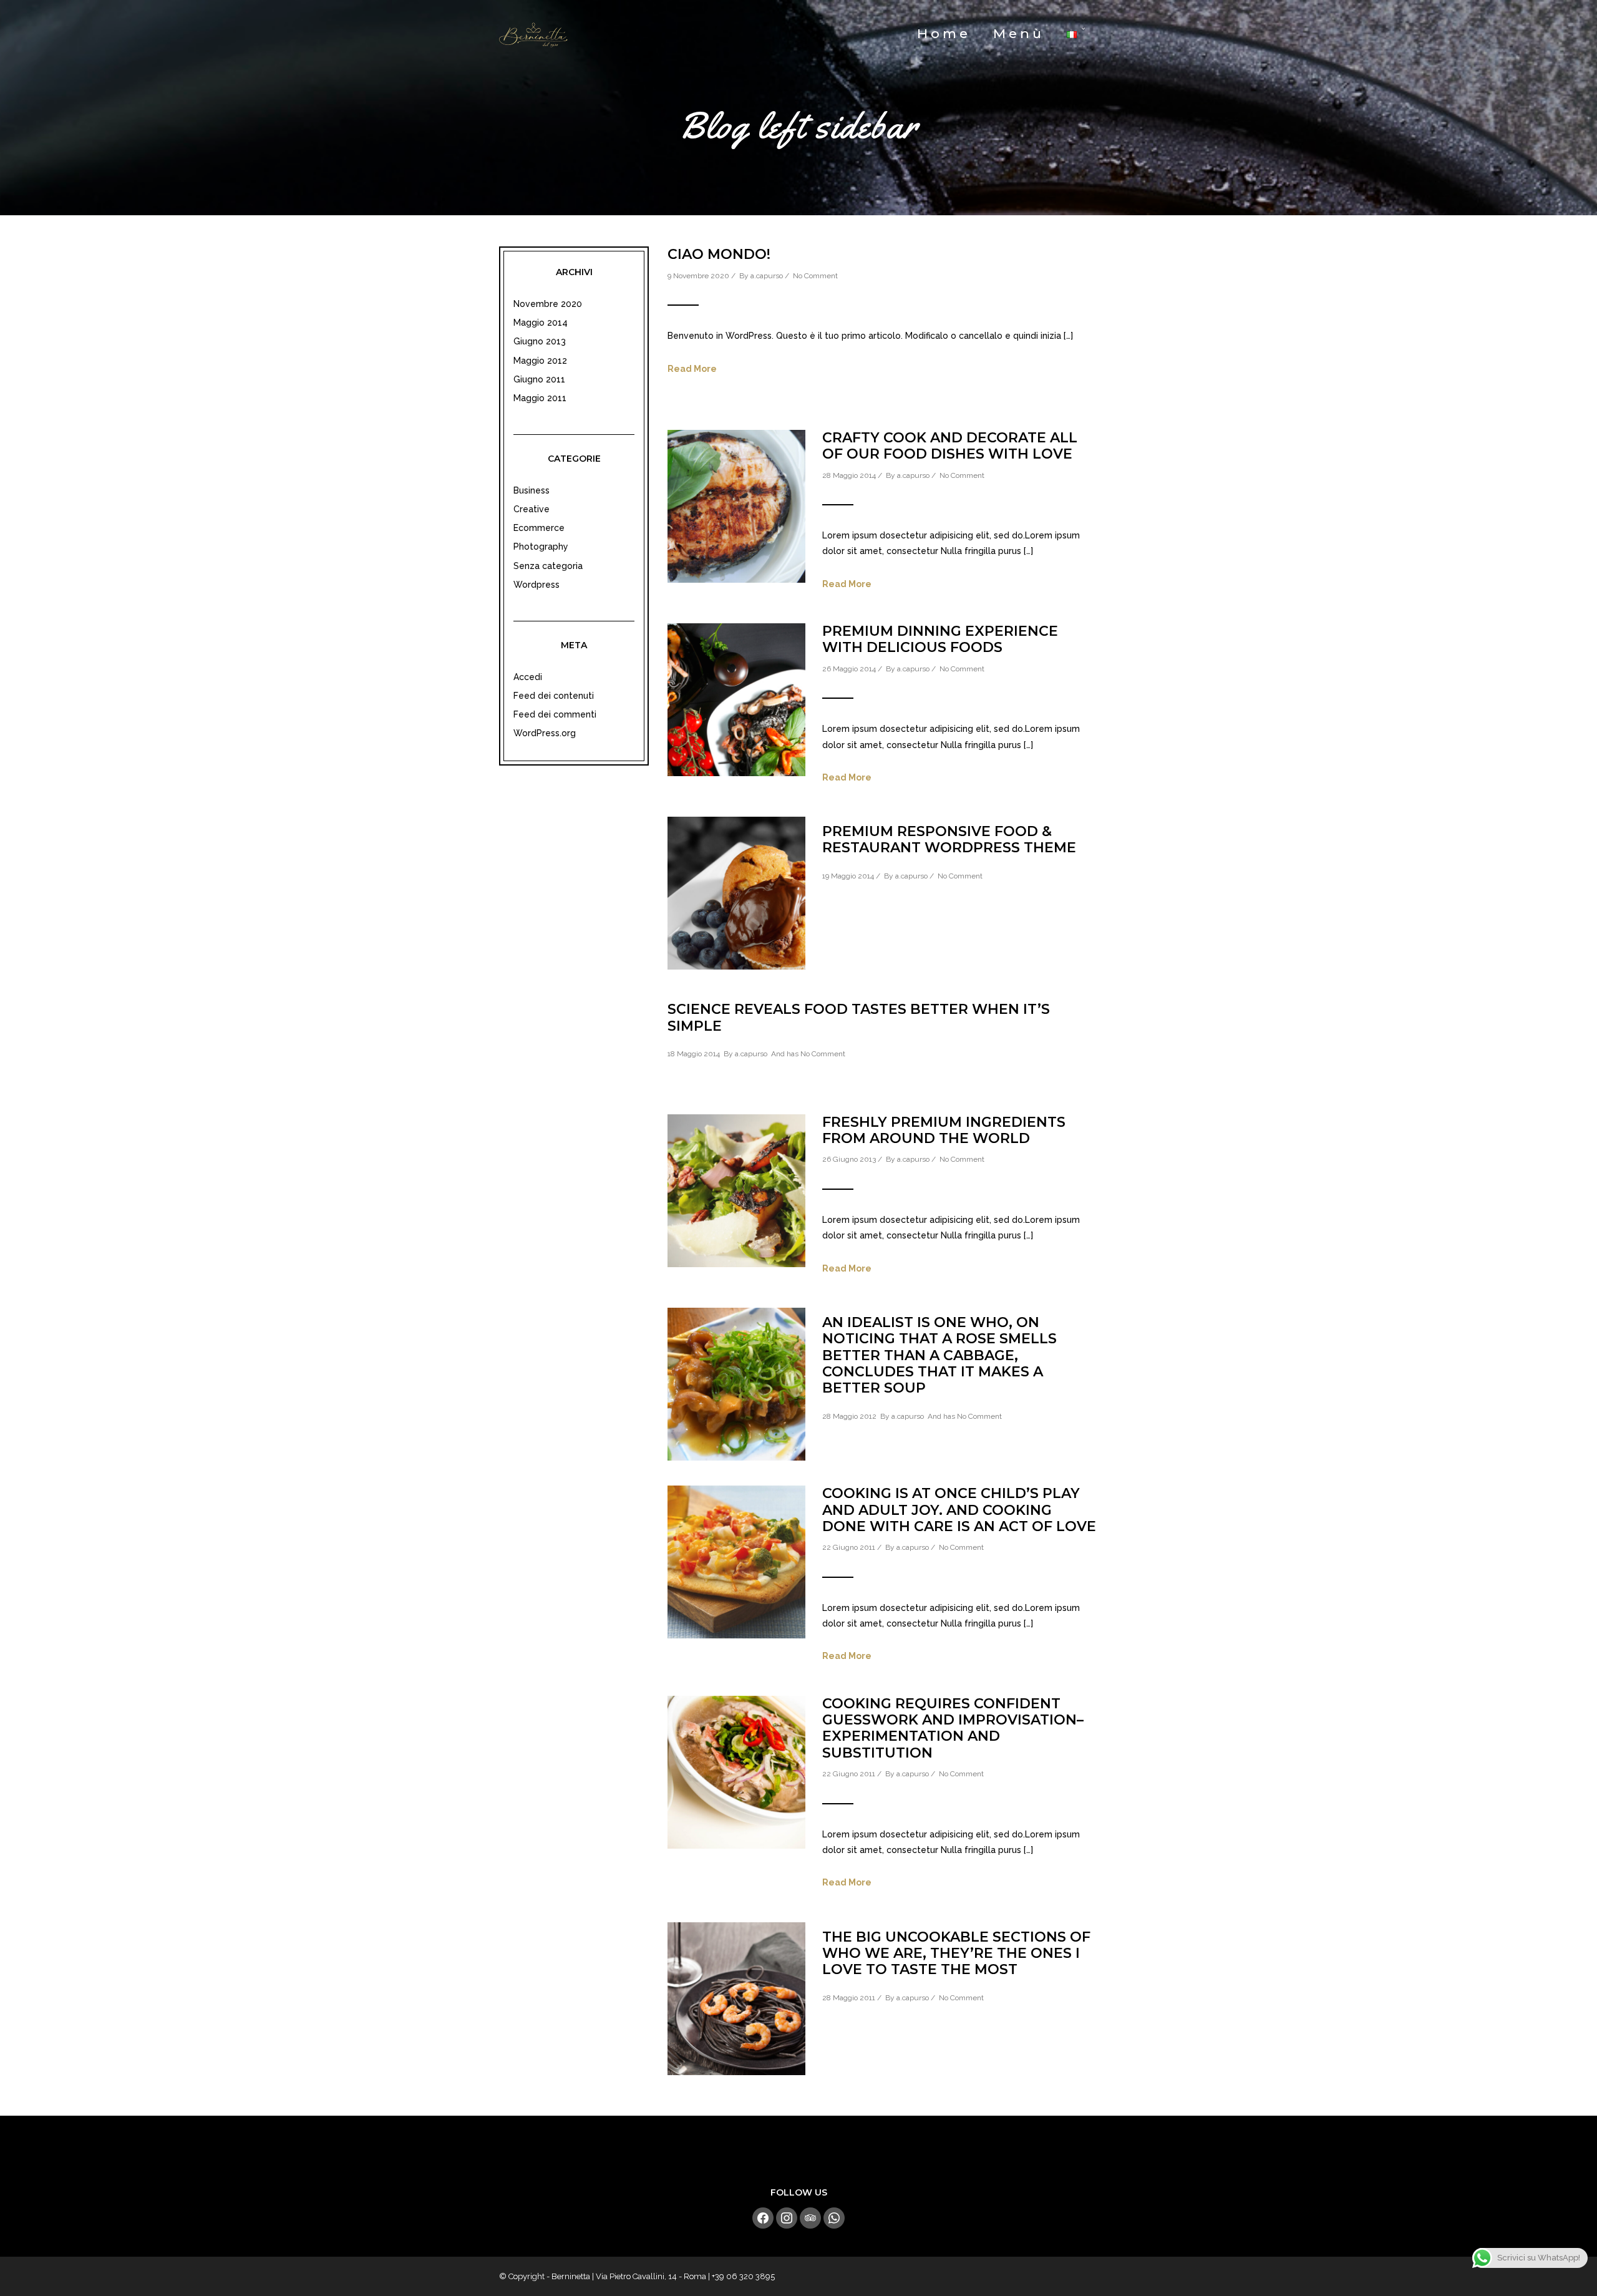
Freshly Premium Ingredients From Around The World (944, 1130)
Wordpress (536, 585)
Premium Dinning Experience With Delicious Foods (940, 639)
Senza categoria (548, 566)
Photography (541, 547)
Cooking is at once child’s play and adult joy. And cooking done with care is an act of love (959, 1510)
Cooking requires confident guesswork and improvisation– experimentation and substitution (953, 1728)
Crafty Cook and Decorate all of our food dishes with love (950, 446)
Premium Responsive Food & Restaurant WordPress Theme (949, 839)
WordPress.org (545, 733)
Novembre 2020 (548, 304)
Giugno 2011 (539, 379)
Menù (1019, 33)
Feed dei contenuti (554, 696)
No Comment (815, 276)
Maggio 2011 (540, 398)
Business (532, 490)
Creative (532, 509)
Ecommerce (539, 528)
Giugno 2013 (540, 341)
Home (944, 33)
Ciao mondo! (719, 254)
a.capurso (767, 276)
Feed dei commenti (555, 714)
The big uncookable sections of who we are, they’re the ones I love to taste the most (956, 1953)
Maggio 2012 (540, 361)
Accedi (528, 677)
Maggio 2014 (541, 323)
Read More (692, 369)
